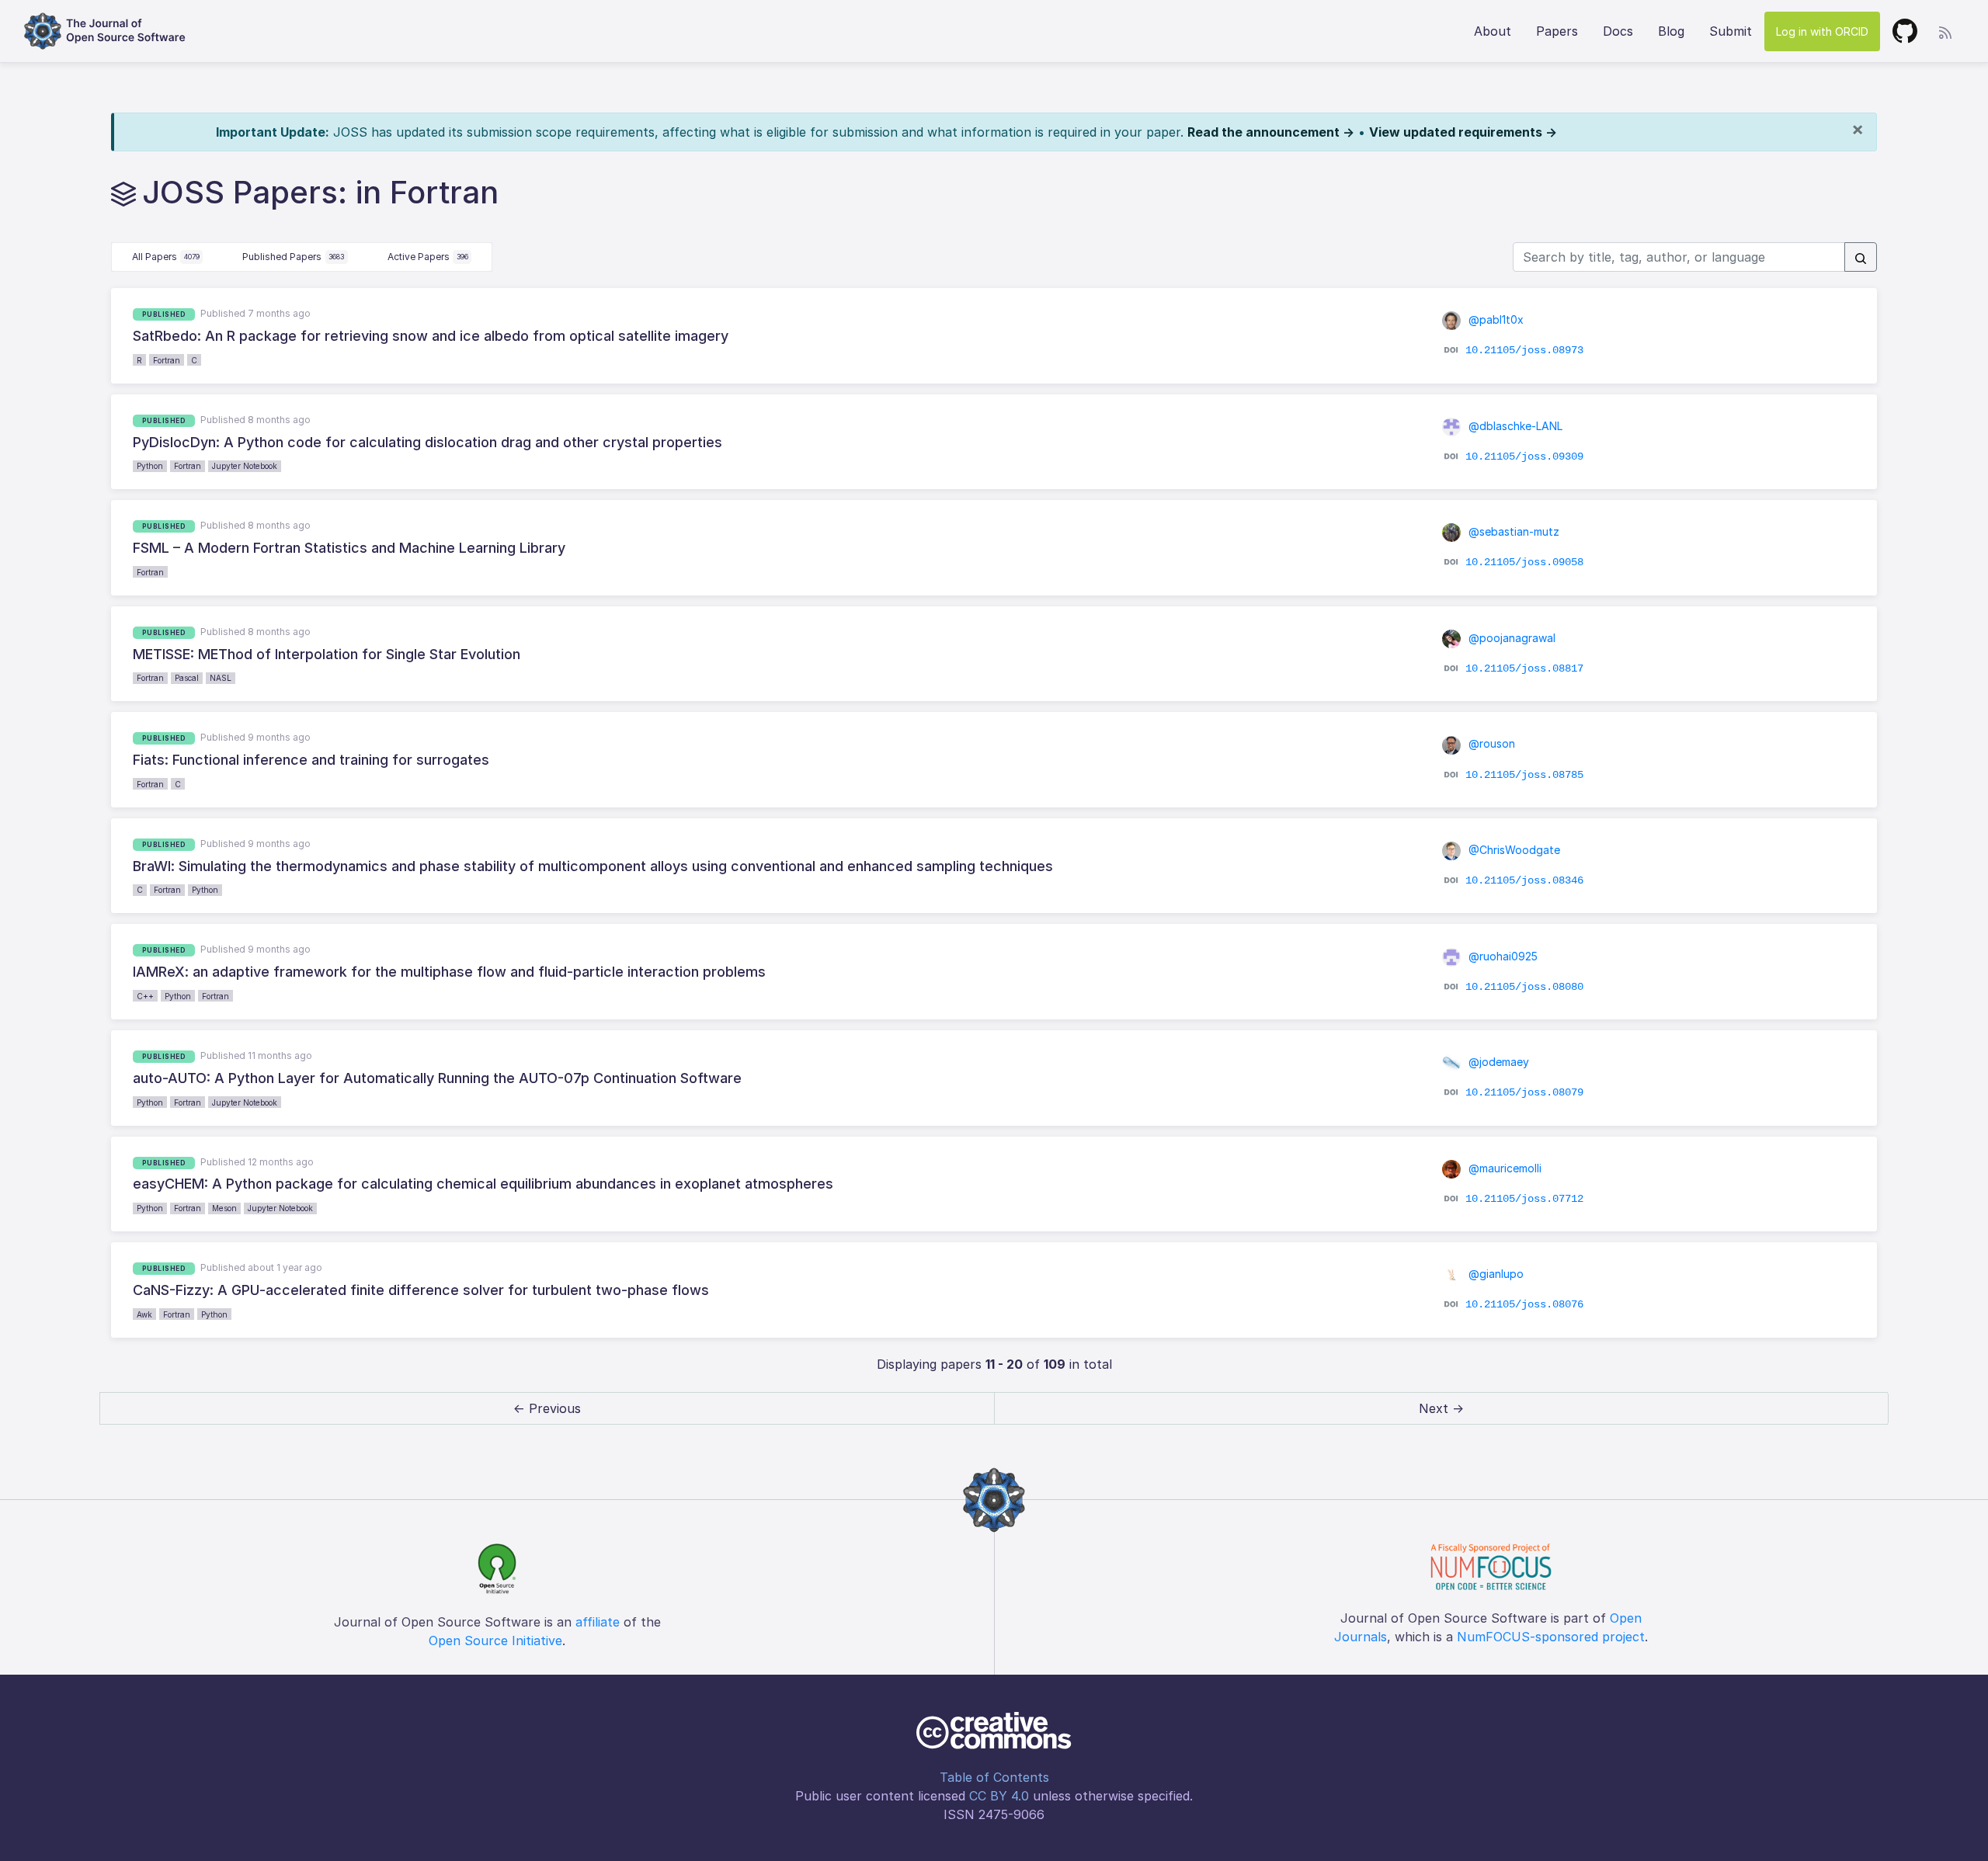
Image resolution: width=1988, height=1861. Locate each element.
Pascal (187, 678)
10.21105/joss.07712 (1524, 1199)
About (1493, 31)
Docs (1618, 31)
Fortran (167, 360)
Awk (144, 1314)
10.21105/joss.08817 (1524, 668)
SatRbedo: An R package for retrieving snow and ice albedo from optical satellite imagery (431, 336)
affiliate (598, 1622)
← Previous (547, 1408)
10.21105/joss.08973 (1524, 350)
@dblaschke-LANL (1514, 426)
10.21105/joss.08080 (1524, 986)
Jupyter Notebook (245, 466)
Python (150, 466)
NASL (221, 678)
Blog (1671, 31)
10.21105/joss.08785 (1524, 774)
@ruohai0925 (1501, 956)
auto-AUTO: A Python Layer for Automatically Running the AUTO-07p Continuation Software (437, 1078)
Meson (224, 1208)
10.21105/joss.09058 (1524, 562)
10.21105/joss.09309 (1524, 457)
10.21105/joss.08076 (1524, 1304)
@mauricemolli (1503, 1168)
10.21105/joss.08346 (1524, 880)
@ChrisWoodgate (1513, 850)
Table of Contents (994, 1777)
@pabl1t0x (1494, 319)
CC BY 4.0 (999, 1796)
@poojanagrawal (1510, 638)
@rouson (1490, 743)
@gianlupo (1494, 1274)
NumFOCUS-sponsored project (1551, 1637)
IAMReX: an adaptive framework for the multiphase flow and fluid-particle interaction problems (449, 972)
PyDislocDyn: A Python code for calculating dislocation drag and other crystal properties (427, 442)
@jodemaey (1497, 1062)
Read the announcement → (1271, 132)
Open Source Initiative (495, 1641)
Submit (1731, 31)
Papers (1557, 31)
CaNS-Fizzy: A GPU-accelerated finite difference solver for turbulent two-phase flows (421, 1290)
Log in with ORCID (1822, 31)
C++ (145, 996)
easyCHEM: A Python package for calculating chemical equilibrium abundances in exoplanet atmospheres (483, 1184)
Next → (1441, 1408)
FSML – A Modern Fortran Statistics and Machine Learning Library (349, 548)
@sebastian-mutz (1512, 531)
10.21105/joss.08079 (1524, 1092)
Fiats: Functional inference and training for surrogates (311, 760)
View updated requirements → (1463, 132)
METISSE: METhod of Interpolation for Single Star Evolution (327, 654)
